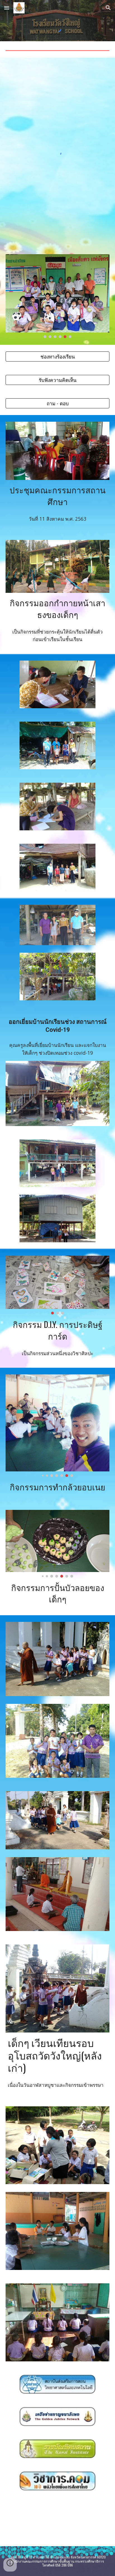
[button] (7, 8)
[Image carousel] (57, 296)
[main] (57, 495)
